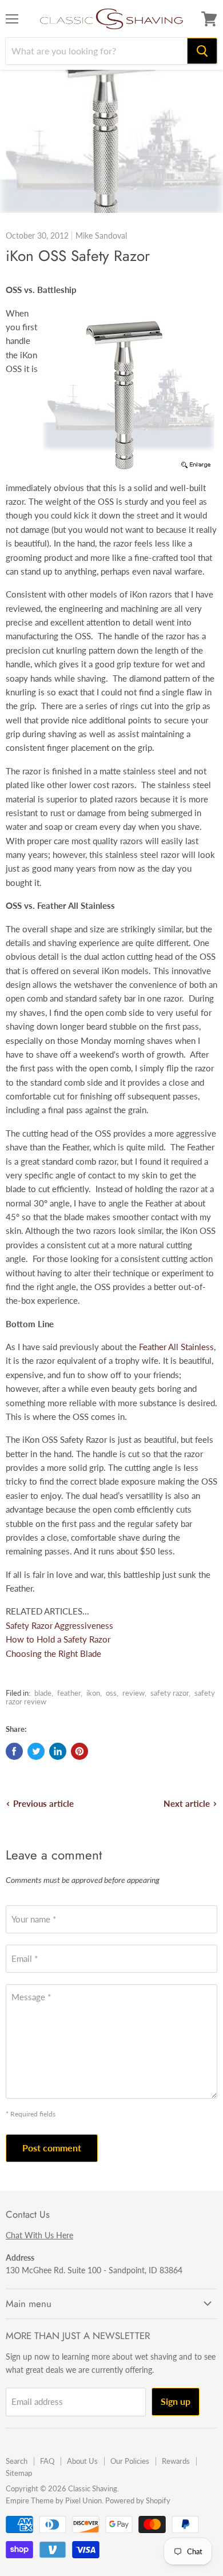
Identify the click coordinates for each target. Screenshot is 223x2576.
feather (69, 1693)
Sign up (176, 2401)
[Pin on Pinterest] (79, 1751)
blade (43, 1693)
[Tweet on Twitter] (36, 1751)
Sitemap (19, 2473)
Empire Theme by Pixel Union (54, 2500)
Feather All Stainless (176, 1347)
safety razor (170, 1693)
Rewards (176, 2461)
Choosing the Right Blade (53, 1653)
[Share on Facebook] (14, 1751)
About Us (82, 2461)
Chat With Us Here (39, 2235)
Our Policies (130, 2461)
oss (111, 1693)
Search (17, 2461)
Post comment (52, 2148)
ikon (93, 1693)
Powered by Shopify (138, 2500)
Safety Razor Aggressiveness (59, 1625)
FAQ (47, 2461)
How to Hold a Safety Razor (58, 1639)
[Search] (202, 51)
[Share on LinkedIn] (58, 1751)
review (134, 1693)
